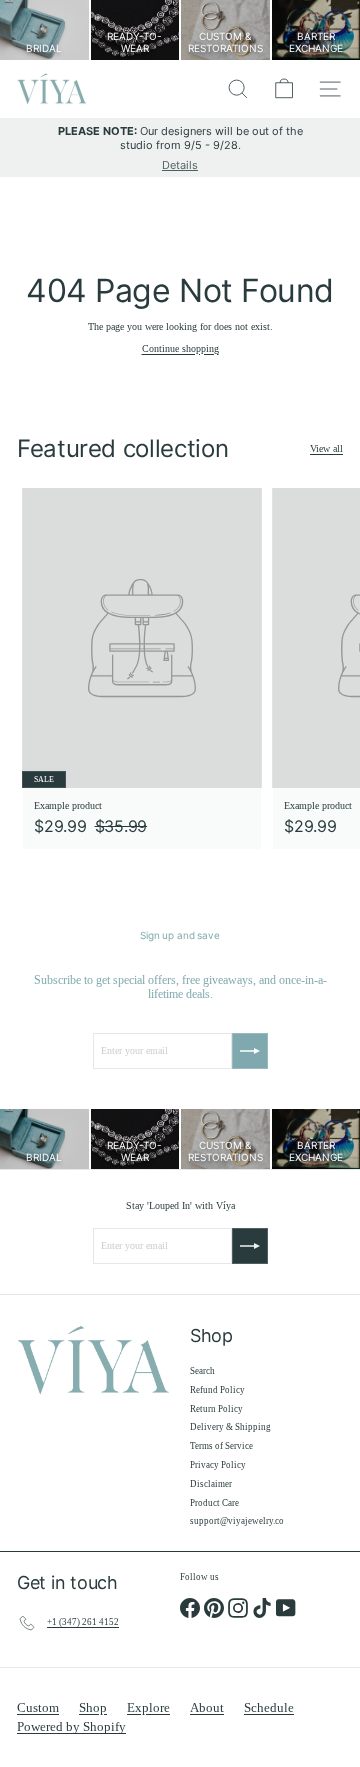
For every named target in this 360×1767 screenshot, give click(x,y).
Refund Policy (217, 1390)
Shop (93, 1707)
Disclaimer (211, 1484)
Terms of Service (221, 1446)
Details (180, 165)
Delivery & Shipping (230, 1427)
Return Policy (216, 1409)
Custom (38, 1707)
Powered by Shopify (71, 1726)
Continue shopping (180, 348)
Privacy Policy (218, 1465)
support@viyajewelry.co (237, 1521)
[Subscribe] (250, 1051)
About (207, 1707)
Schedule (269, 1707)
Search (202, 1371)
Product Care (214, 1503)
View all (326, 448)
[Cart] (284, 89)
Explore (148, 1707)
